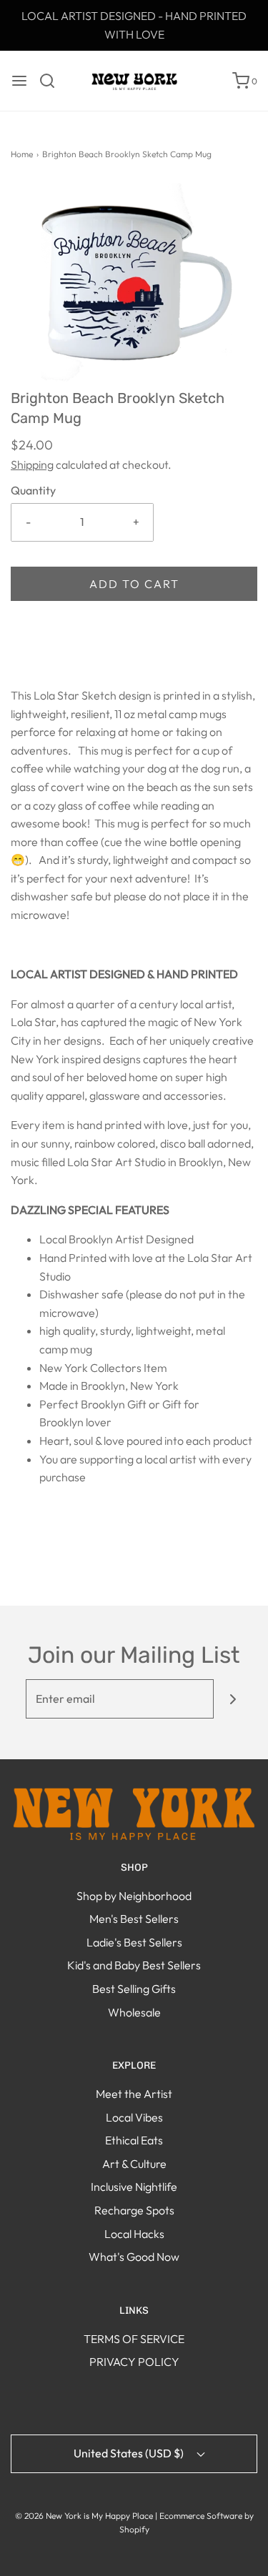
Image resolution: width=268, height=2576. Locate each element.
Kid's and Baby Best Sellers (134, 1965)
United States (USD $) (130, 2453)
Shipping (32, 464)
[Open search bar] (53, 81)
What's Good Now (134, 2257)
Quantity (33, 490)
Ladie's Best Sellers (134, 1942)
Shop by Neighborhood (134, 1896)
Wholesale (134, 2012)
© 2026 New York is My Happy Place (84, 2516)
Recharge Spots (134, 2210)
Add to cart (134, 584)
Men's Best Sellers (134, 1919)
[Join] (233, 1699)
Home (22, 154)
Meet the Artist (134, 2094)
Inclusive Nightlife (134, 2187)
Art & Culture (134, 2164)
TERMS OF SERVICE (134, 2339)
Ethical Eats (134, 2140)
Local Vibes (134, 2117)
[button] (134, 285)
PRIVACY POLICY (134, 2362)
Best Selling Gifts (134, 1989)
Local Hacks (134, 2234)
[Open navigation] (19, 81)
